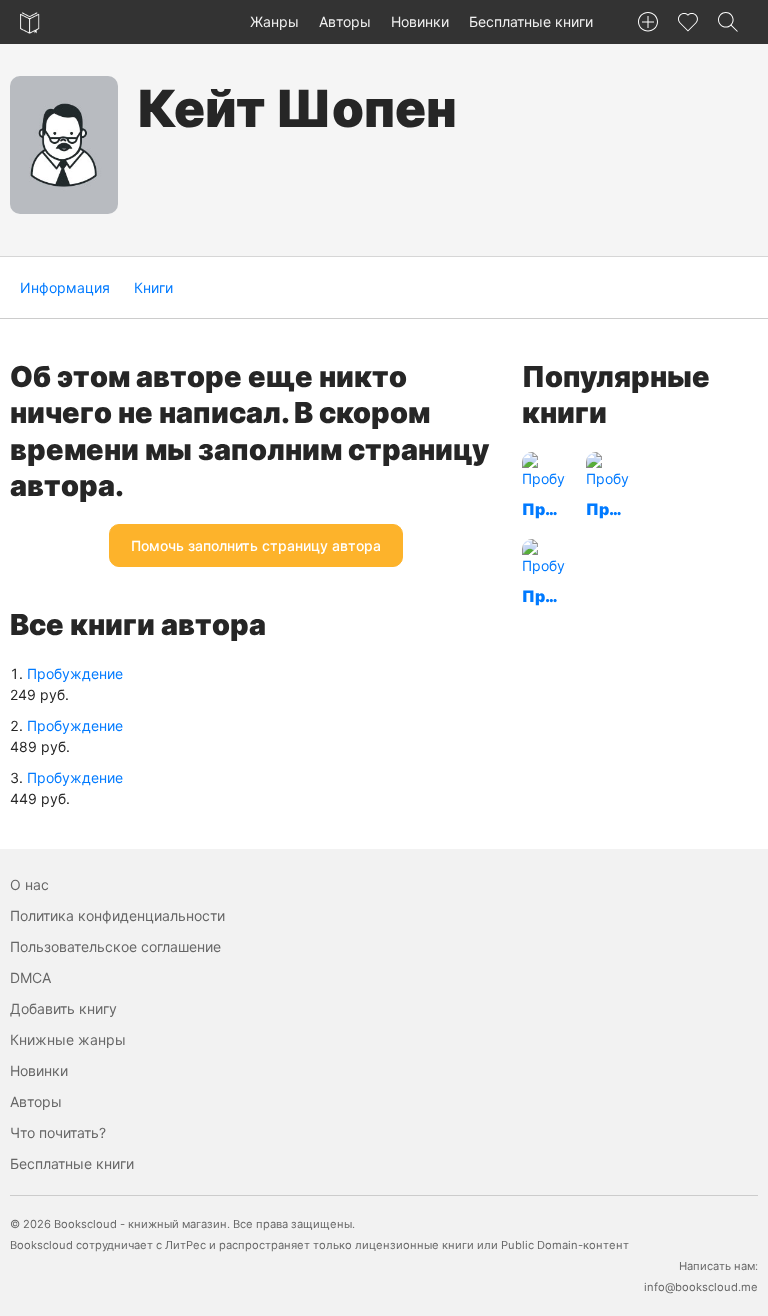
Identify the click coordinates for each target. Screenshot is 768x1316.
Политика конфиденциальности (117, 915)
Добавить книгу (63, 1008)
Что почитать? (58, 1132)
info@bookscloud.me (701, 1287)
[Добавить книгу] (648, 22)
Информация (65, 287)
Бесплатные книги (531, 21)
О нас (29, 884)
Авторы (345, 21)
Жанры (274, 21)
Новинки (420, 21)
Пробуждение (75, 673)
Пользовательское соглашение (115, 946)
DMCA (30, 977)
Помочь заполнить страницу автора (256, 545)
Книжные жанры (68, 1039)
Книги (153, 287)
